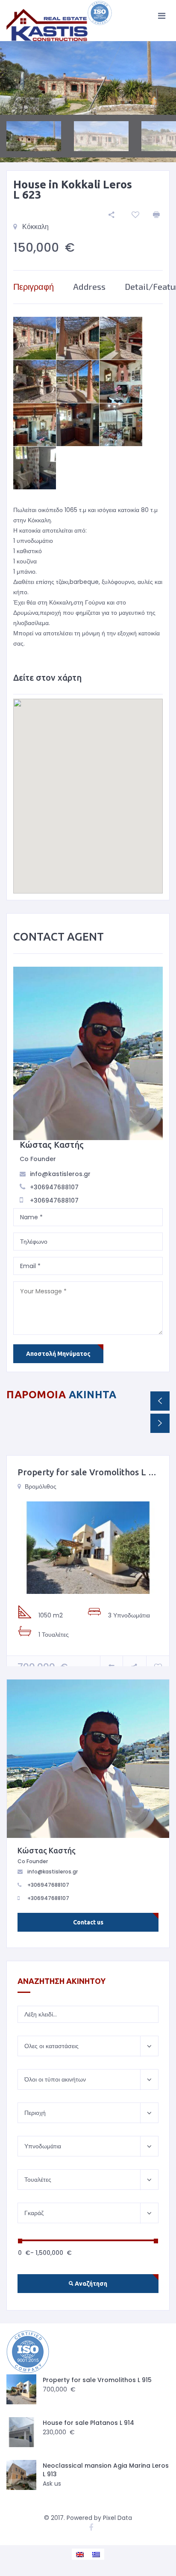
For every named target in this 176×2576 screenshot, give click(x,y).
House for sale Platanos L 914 (88, 2423)
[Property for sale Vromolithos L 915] (88, 1548)
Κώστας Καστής (52, 1145)
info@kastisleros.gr (60, 1174)
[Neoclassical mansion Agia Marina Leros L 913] (21, 2475)
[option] (88, 78)
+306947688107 (54, 1187)
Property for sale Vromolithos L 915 (90, 1472)
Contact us (88, 1922)
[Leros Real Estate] (60, 21)
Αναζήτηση (90, 2284)
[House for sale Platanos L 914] (21, 2432)
